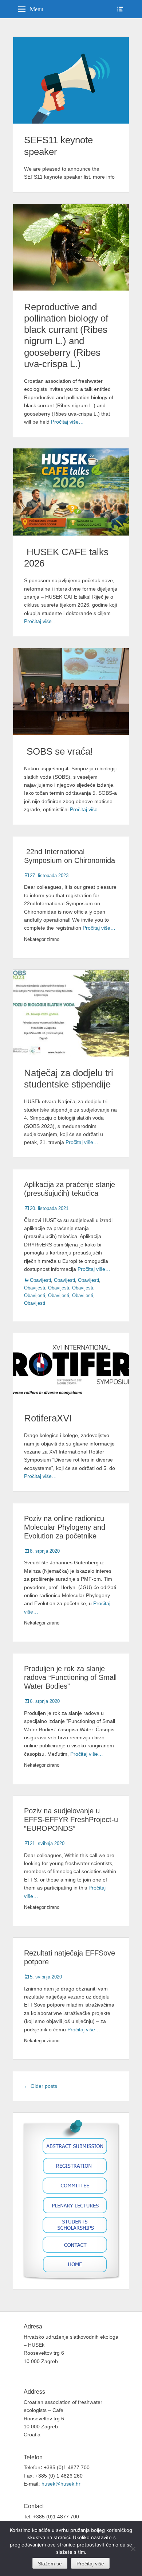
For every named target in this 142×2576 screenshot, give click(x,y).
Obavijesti (40, 1280)
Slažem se (50, 2564)
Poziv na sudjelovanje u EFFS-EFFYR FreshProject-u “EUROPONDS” (71, 1820)
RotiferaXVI (48, 1418)
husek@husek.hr (62, 2484)
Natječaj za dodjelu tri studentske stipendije (69, 1079)
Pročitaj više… (67, 422)
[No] (133, 2549)
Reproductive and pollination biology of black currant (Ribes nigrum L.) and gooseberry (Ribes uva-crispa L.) (66, 335)
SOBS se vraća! (58, 751)
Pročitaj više (90, 2564)
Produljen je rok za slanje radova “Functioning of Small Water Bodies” (70, 1677)
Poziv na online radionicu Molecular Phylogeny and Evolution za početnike (65, 1527)
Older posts (41, 2086)
